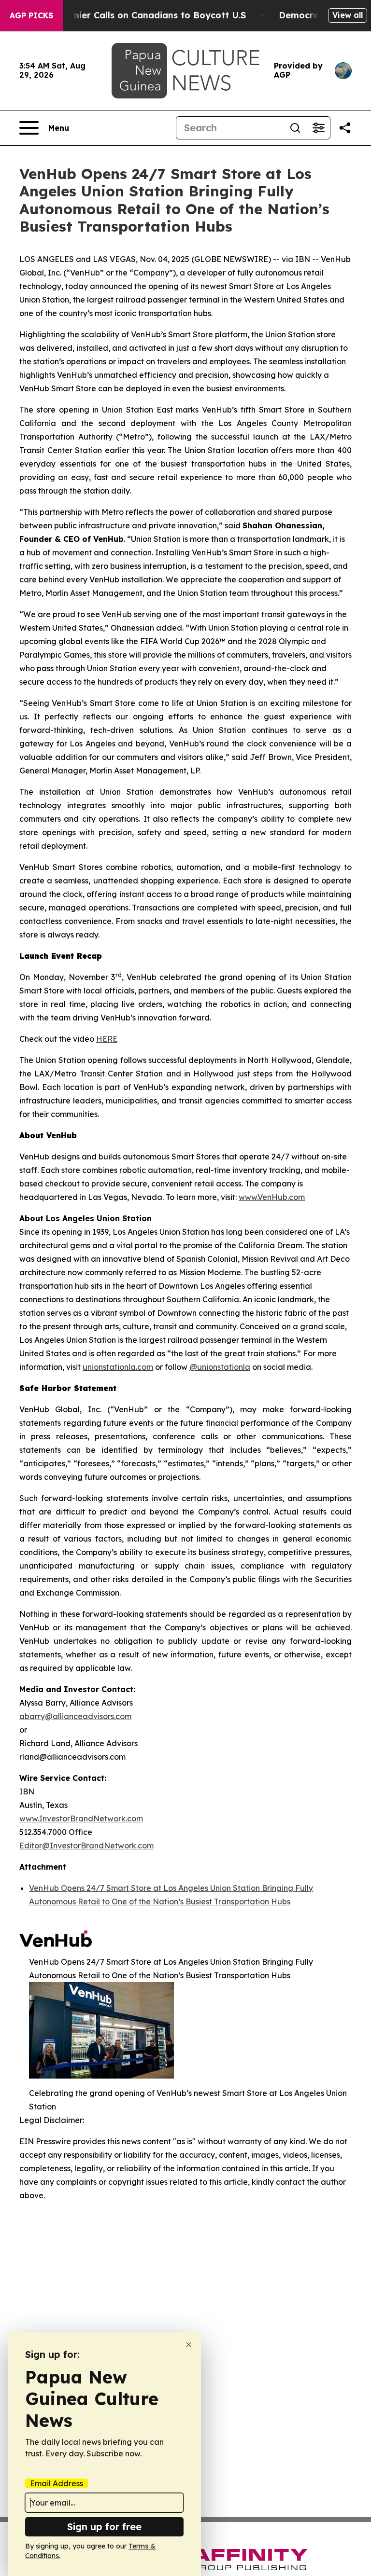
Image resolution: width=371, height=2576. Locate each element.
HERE (107, 1039)
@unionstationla (220, 1367)
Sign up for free (104, 2527)
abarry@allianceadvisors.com (75, 1716)
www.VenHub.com (272, 1197)
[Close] (189, 2345)
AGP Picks (31, 15)
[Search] (295, 128)
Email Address (57, 2483)
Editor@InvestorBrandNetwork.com (86, 1846)
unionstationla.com (118, 1367)
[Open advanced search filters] (318, 128)
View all (348, 15)
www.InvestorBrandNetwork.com (81, 1818)
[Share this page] (345, 128)
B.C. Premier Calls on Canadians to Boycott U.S (142, 15)
